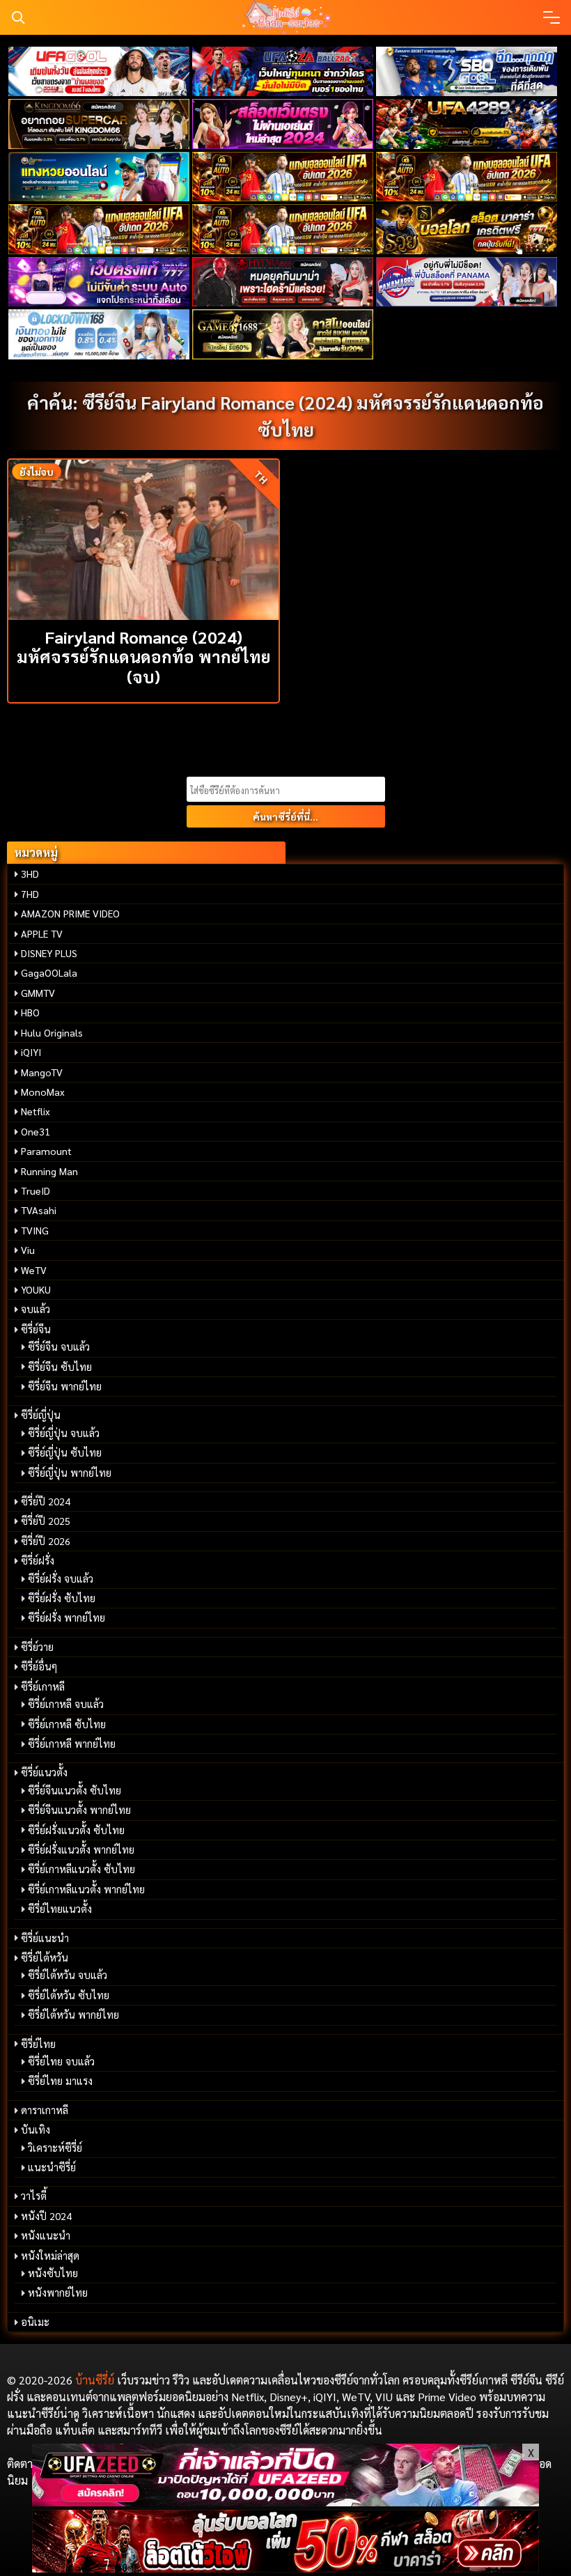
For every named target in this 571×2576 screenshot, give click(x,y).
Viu (28, 1250)
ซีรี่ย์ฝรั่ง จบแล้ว (61, 1578)
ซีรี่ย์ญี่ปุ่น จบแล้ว (64, 1433)
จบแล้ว (36, 1309)
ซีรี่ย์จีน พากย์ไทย (65, 1386)
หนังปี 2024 (46, 2216)
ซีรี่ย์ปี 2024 (46, 1501)
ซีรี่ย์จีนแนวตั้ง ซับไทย (75, 1790)
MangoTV (42, 1072)
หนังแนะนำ (46, 2235)
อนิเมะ (35, 2322)
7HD (30, 894)
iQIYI (31, 1052)
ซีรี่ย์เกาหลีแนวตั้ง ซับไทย (81, 1869)
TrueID (36, 1190)
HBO (30, 1012)
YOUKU (36, 1289)
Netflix (36, 1111)
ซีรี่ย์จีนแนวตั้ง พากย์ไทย (79, 1810)
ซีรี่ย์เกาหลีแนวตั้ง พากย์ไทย (86, 1889)
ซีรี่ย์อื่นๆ (39, 1666)
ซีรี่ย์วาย (37, 1647)
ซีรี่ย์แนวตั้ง (44, 1772)
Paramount (46, 1151)
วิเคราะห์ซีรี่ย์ (55, 2148)
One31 (36, 1131)
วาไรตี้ (34, 2196)
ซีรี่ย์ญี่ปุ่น (41, 1415)
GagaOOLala (49, 972)
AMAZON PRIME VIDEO (70, 913)
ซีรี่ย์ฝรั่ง (38, 1560)
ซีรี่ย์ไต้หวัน (45, 1957)
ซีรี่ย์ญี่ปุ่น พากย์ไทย (70, 1473)
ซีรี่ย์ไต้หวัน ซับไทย (69, 1995)
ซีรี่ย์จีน (36, 1329)
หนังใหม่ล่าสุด (50, 2256)
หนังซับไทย (53, 2273)
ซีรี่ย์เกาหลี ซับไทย (67, 1724)
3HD (30, 874)
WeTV (34, 1270)
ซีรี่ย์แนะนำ (45, 1938)
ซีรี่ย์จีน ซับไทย (60, 1367)
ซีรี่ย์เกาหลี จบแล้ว (66, 1704)
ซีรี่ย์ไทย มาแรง (60, 2081)
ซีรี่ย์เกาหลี (43, 1686)
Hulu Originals (52, 1032)
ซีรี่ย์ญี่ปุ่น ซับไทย (65, 1452)
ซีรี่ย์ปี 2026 (46, 1541)
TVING (35, 1230)
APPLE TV (42, 933)
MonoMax (43, 1092)
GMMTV (38, 993)
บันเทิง (36, 2129)
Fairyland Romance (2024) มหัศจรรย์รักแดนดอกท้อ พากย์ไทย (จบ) (144, 657)
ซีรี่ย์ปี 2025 (46, 1521)
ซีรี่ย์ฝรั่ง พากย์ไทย (67, 1617)
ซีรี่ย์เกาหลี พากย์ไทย (72, 1744)
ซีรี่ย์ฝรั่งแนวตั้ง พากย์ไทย (81, 1849)
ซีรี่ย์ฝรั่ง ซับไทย (62, 1598)
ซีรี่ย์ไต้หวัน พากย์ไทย (73, 2015)
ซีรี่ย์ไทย (38, 2044)
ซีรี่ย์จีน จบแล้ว (59, 1347)
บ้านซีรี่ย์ (95, 2380)
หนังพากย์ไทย (58, 2292)
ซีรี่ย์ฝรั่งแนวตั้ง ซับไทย (76, 1830)
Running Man (49, 1171)
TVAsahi (39, 1210)
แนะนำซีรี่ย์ (52, 2167)
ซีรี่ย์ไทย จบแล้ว (61, 2061)
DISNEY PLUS (49, 953)
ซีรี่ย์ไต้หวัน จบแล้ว (68, 1975)
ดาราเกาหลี (45, 2110)
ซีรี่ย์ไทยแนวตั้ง (60, 1909)
